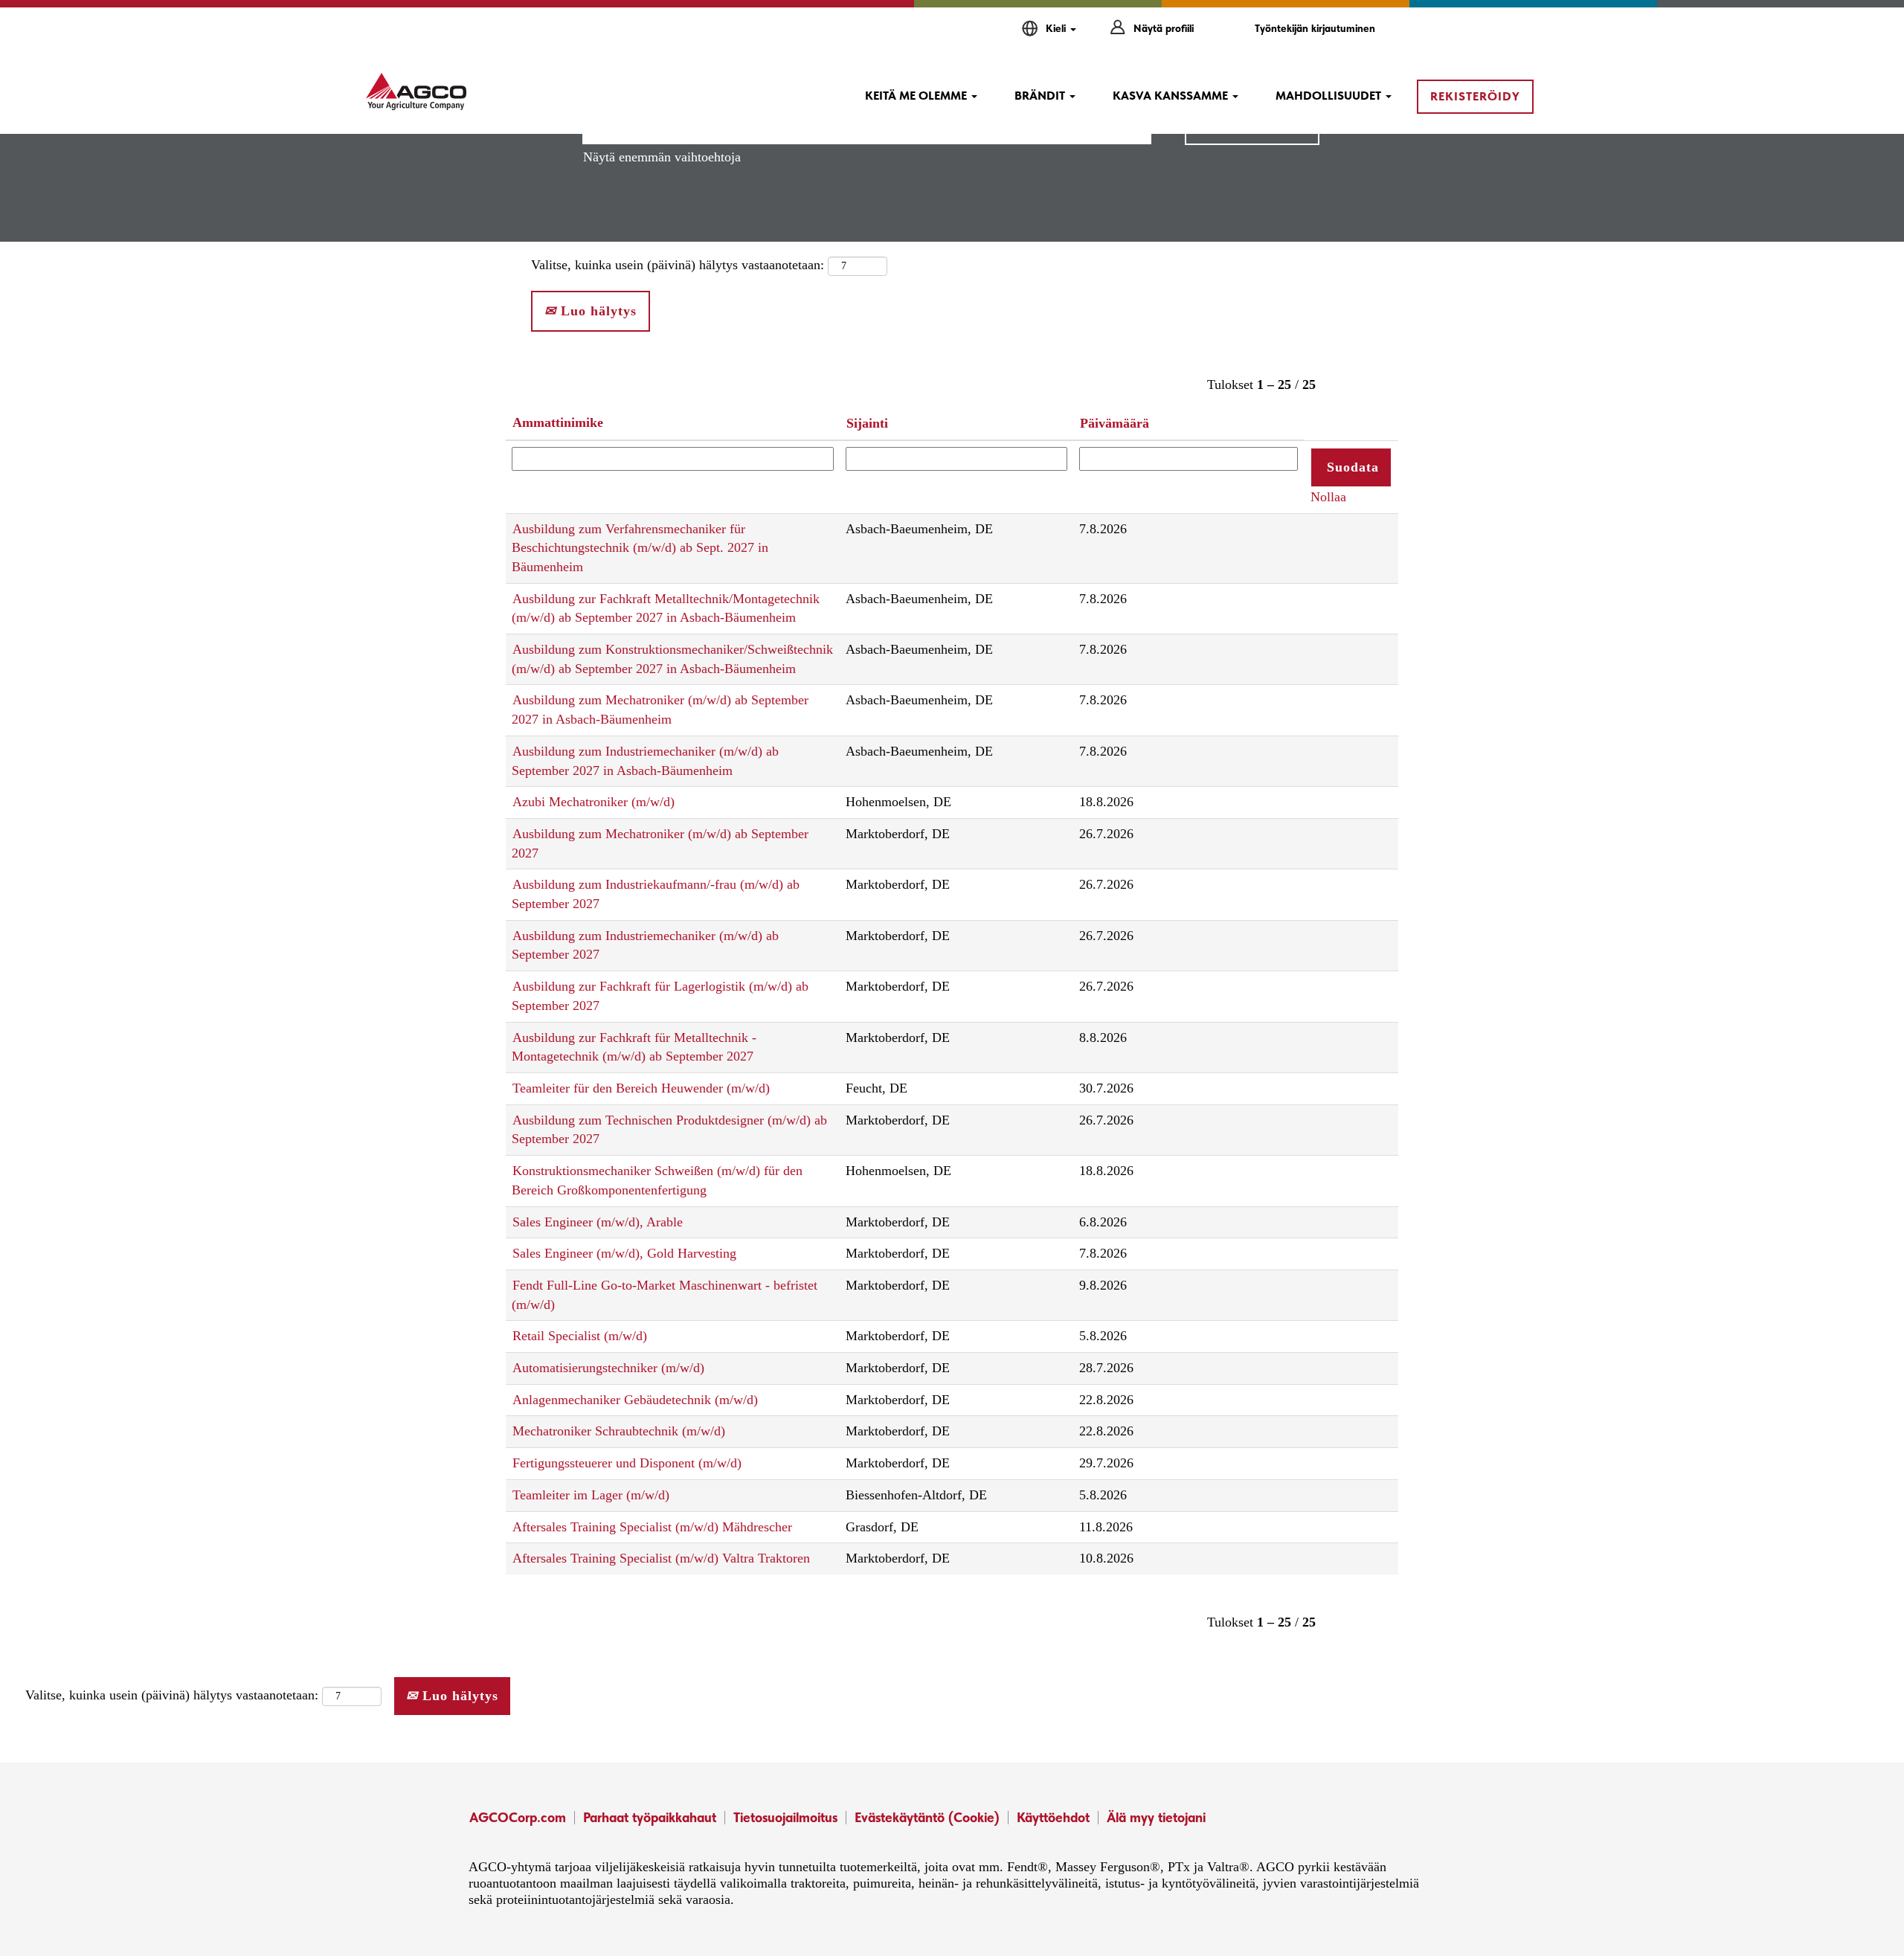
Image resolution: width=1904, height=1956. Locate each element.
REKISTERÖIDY (1475, 96)
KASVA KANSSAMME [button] (1172, 96)
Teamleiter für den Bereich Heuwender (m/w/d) (641, 1088)
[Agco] (416, 91)
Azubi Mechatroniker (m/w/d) (594, 802)
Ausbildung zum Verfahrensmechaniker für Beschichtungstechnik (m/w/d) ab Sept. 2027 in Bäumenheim (640, 548)
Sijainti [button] (867, 423)
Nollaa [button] (1328, 497)
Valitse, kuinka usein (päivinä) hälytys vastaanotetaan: (678, 265)
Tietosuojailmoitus (785, 1817)
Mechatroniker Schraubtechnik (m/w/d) (619, 1431)
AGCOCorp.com (518, 1817)
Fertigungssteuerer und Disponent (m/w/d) (627, 1463)
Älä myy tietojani (1156, 1817)
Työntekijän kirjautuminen (1315, 28)
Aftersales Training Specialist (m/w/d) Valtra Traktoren (661, 1558)
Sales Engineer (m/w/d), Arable (598, 1222)
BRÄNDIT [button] (1041, 96)
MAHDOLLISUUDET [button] (1330, 96)
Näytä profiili (1164, 28)
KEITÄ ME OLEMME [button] (917, 96)
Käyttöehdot (1053, 1817)
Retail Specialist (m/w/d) (580, 1336)
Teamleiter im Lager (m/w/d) (591, 1495)
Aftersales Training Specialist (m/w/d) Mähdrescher (652, 1527)
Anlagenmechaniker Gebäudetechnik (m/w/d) (635, 1400)
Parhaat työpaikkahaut (650, 1817)
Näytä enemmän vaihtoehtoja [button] (662, 157)
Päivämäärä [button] (1115, 423)
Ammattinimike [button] (558, 422)
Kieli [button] (1057, 28)
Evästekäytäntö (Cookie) (927, 1817)
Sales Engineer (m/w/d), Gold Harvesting (624, 1253)
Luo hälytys (596, 311)
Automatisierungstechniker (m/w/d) (608, 1368)
